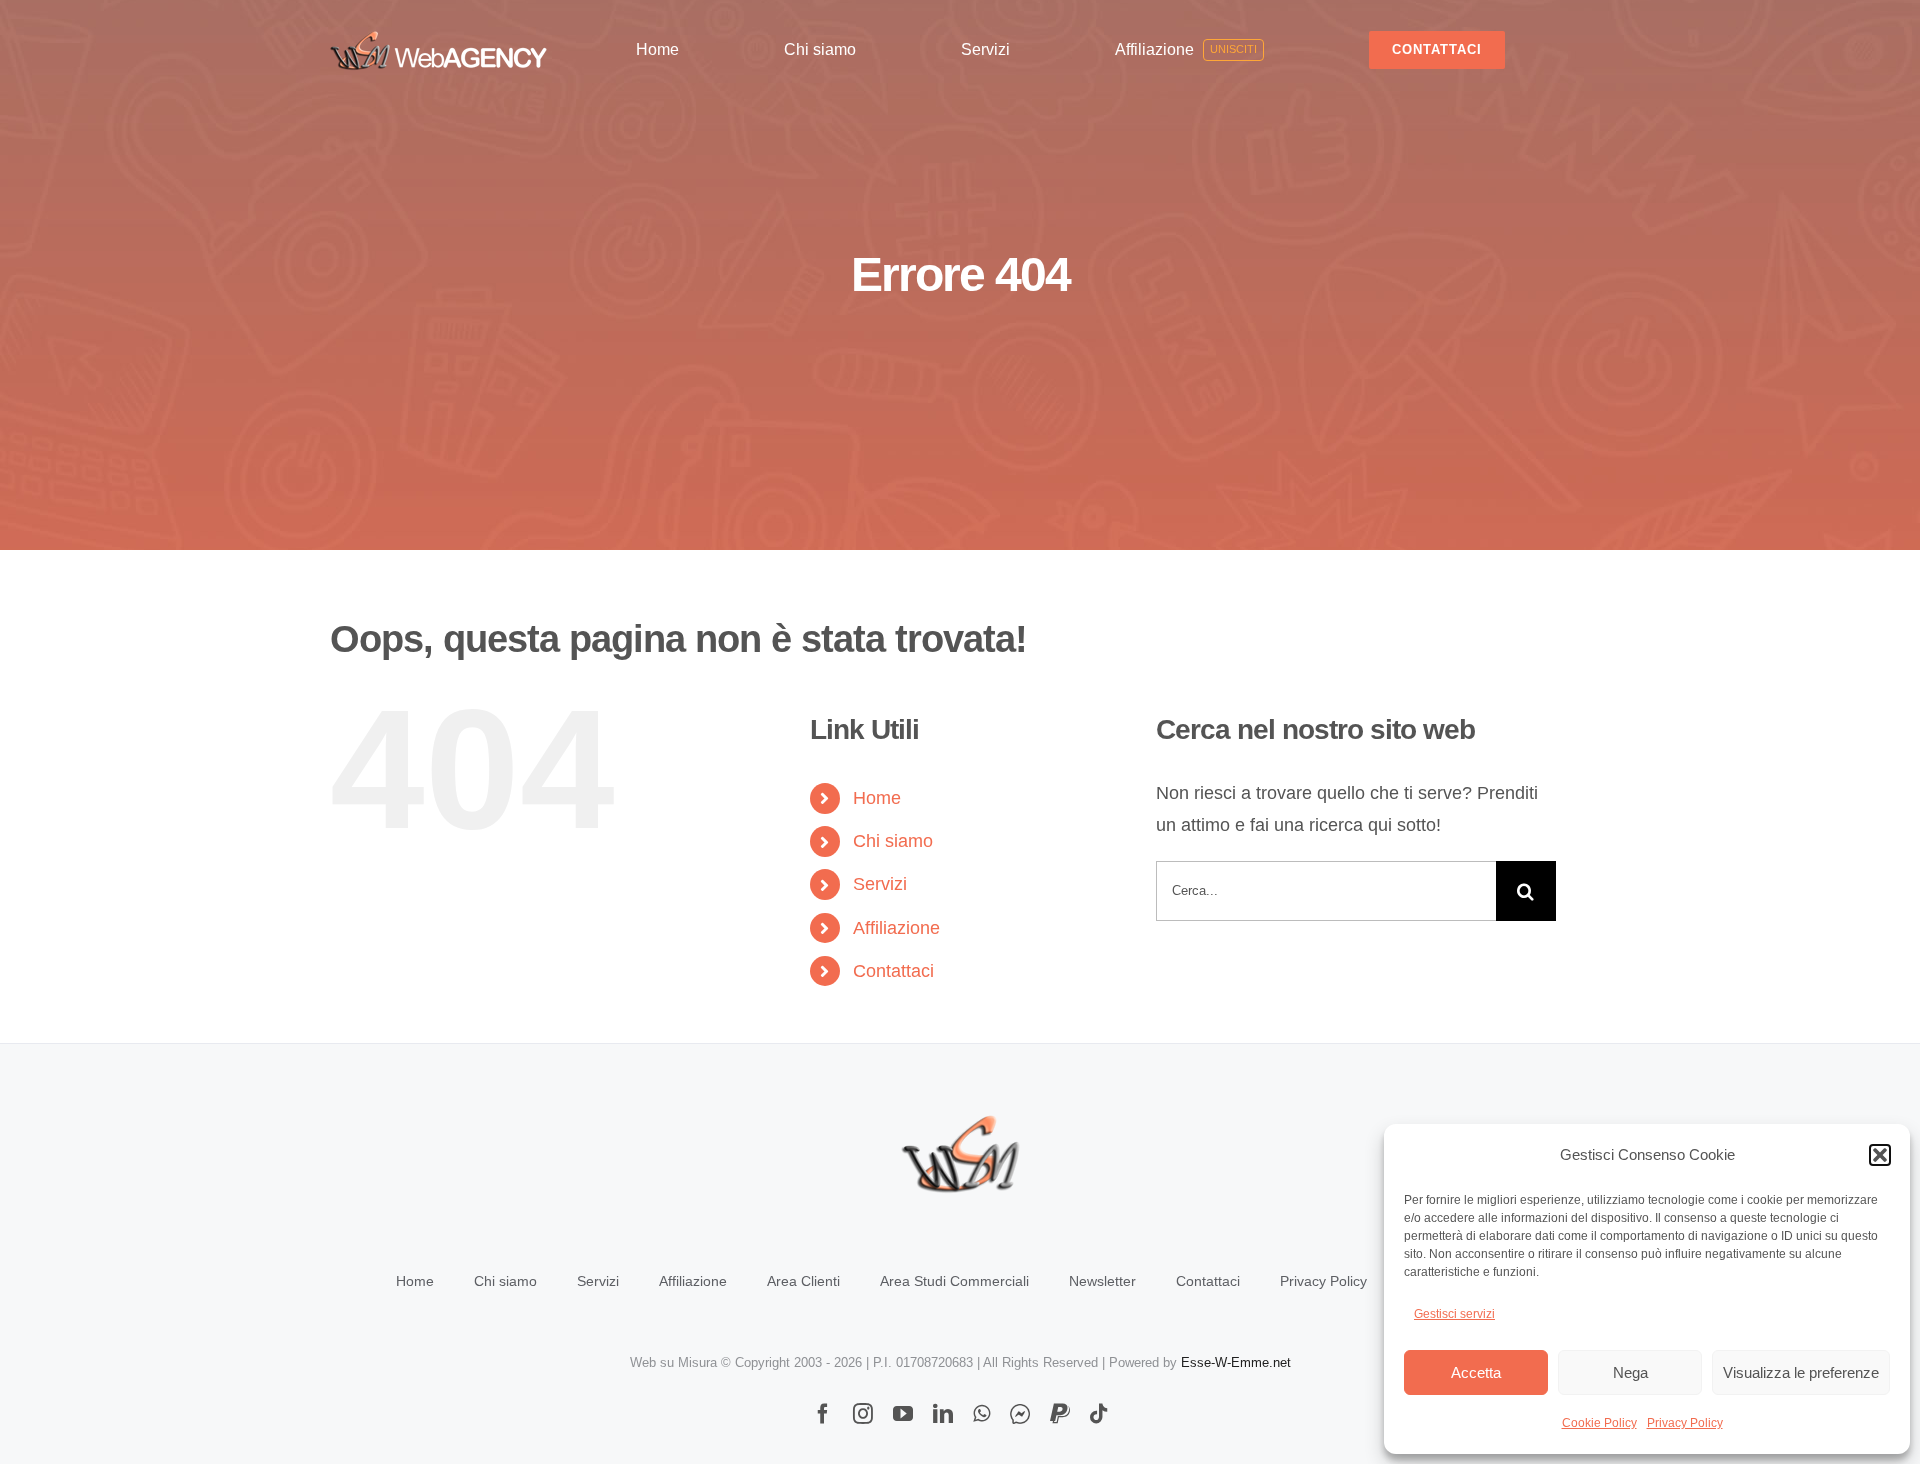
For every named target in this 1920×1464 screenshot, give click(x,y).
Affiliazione (896, 928)
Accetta (1476, 1372)
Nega (1630, 1372)
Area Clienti (803, 1281)
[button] (1880, 1155)
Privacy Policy (1685, 1423)
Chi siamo (893, 841)
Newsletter (1102, 1281)
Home (877, 798)
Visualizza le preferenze (1801, 1372)
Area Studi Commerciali (954, 1281)
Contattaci (893, 971)
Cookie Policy (1599, 1423)
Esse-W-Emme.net (1236, 1362)
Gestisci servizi (1454, 1314)
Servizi (880, 884)
